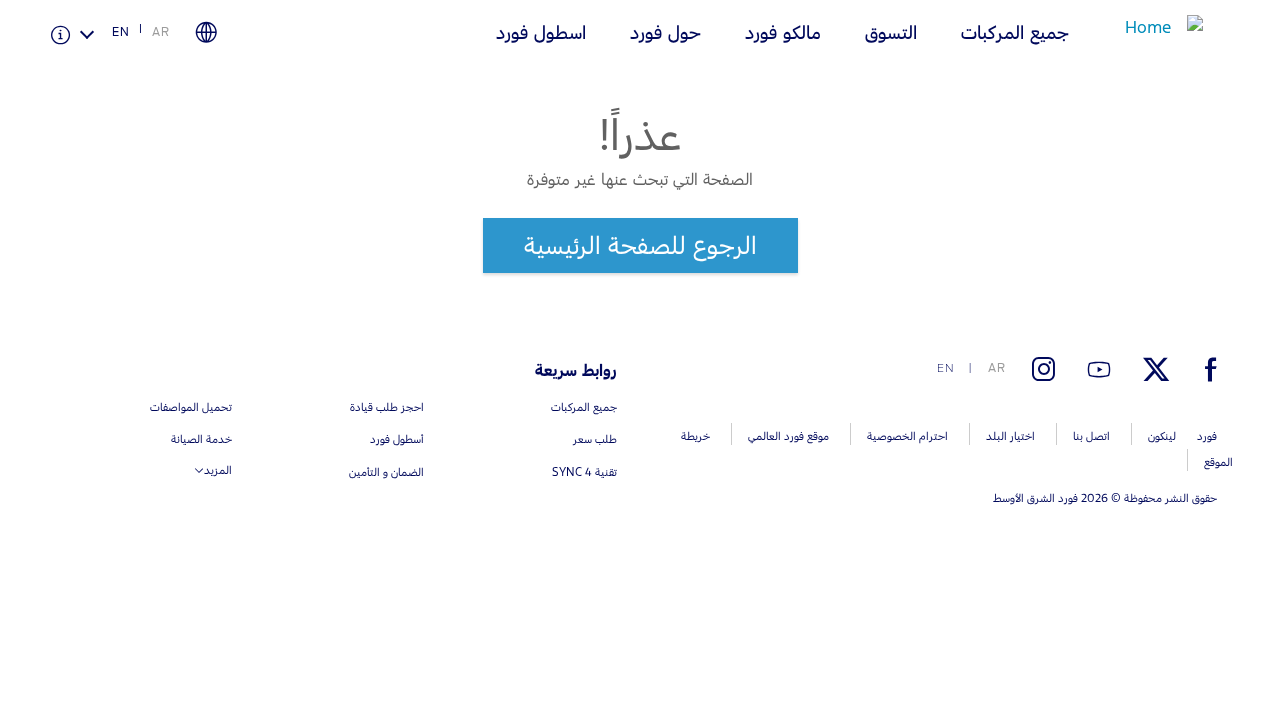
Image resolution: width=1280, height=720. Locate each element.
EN (121, 32)
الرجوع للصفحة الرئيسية (640, 245)
